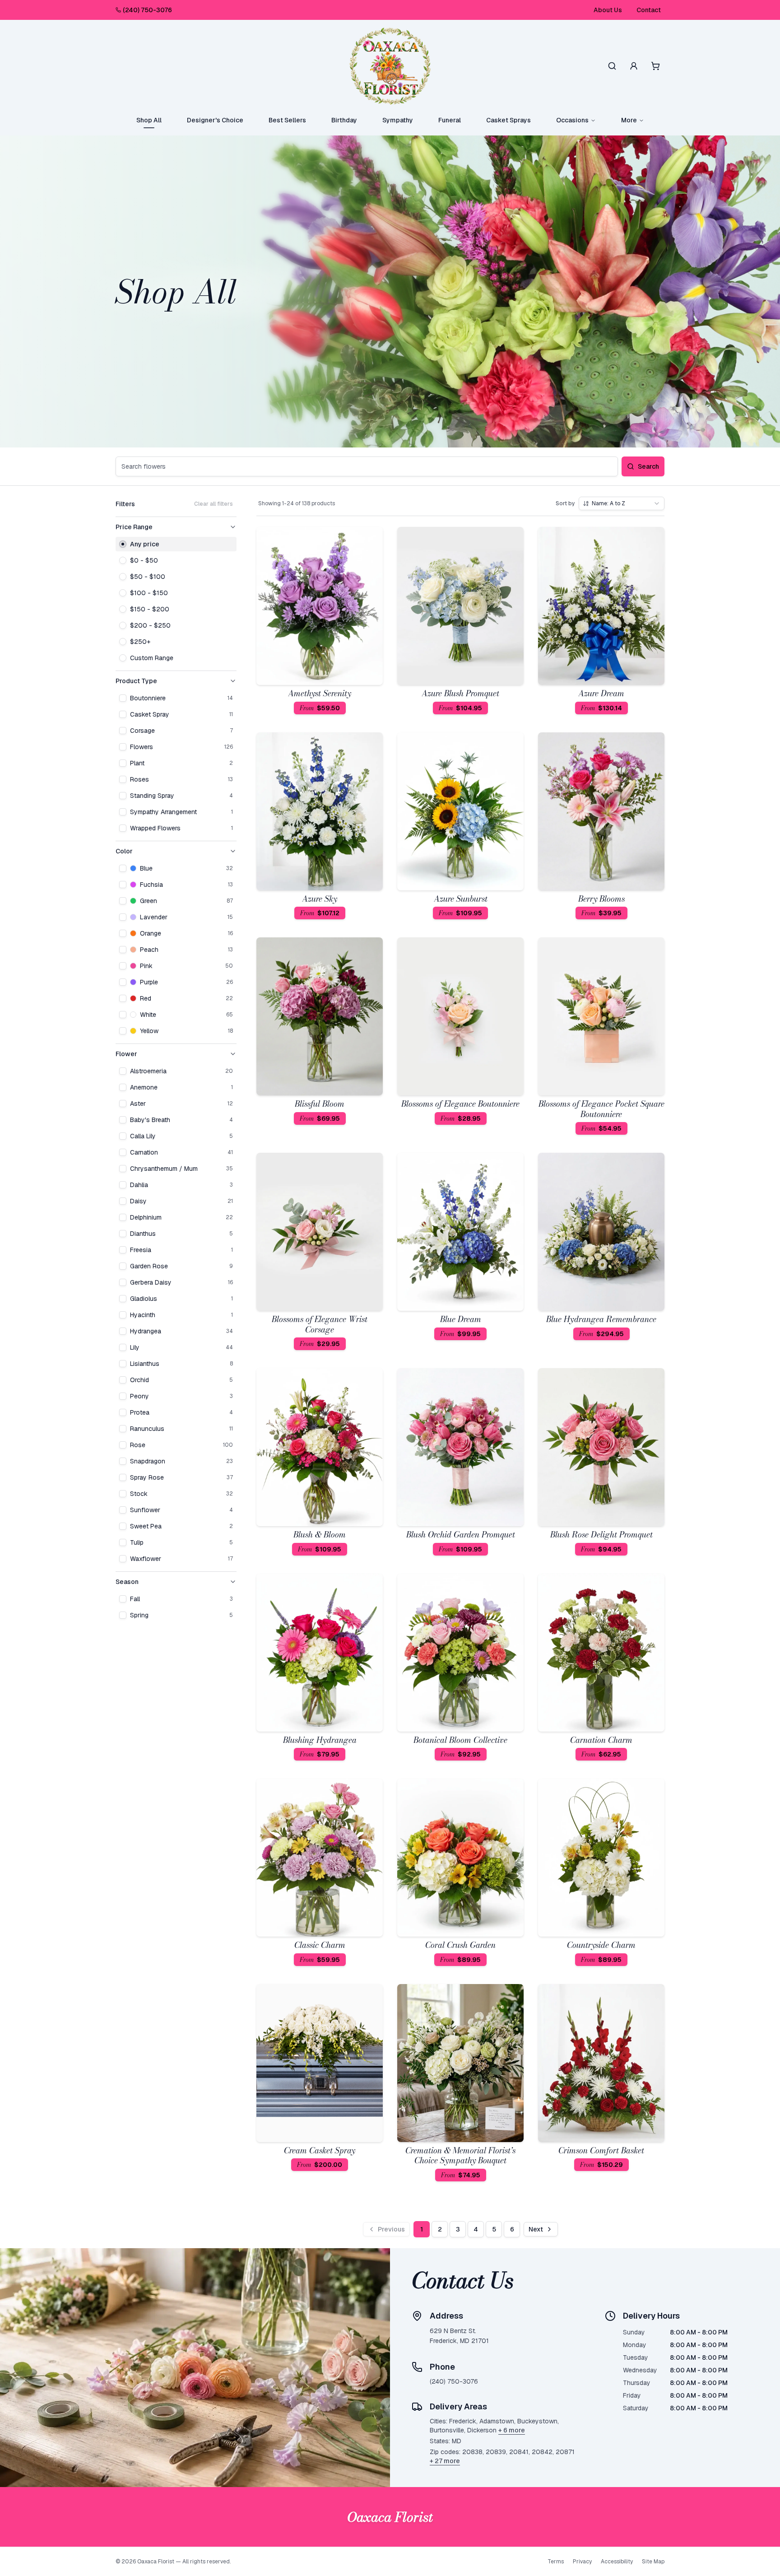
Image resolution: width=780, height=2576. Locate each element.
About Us (608, 10)
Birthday (344, 120)
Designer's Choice (215, 120)
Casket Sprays (508, 120)
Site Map (653, 2562)
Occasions (572, 120)
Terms (556, 2562)
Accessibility (617, 2562)
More (629, 120)
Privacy (582, 2562)
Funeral (450, 120)
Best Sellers (287, 120)
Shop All (149, 120)
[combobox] (622, 503)
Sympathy (398, 120)
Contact (649, 10)
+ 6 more (512, 2430)
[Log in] (634, 66)
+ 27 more (445, 2461)
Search (648, 466)
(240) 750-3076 (147, 10)
